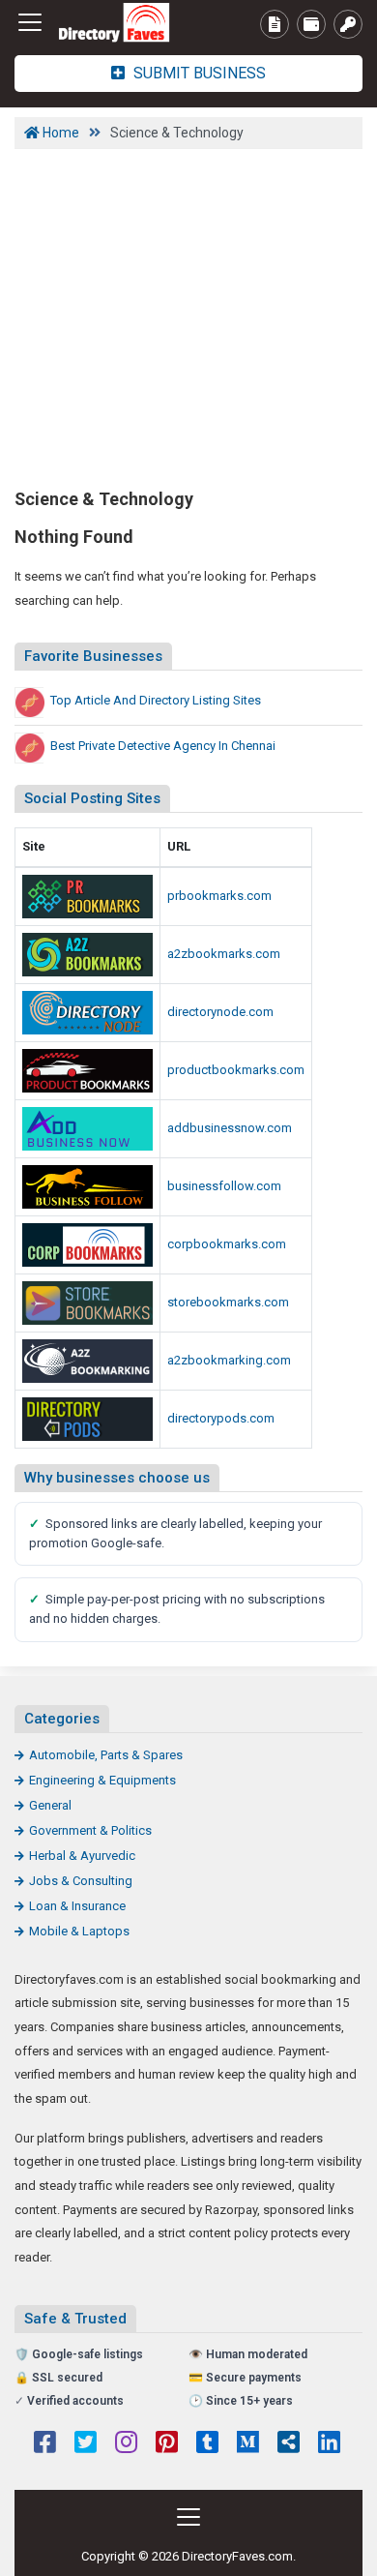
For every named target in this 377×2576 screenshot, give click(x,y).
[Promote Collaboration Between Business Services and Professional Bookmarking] (121, 23)
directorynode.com (220, 1012)
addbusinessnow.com (230, 1128)
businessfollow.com (224, 1186)
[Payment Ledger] (311, 24)
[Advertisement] (188, 316)
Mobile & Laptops (79, 1931)
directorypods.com (221, 1418)
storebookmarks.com (228, 1302)
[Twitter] (86, 2444)
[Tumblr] (207, 2444)
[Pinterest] (167, 2444)
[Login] (348, 24)
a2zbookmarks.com (224, 954)
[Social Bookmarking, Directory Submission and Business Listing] (87, 1303)
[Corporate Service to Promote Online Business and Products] (87, 1245)
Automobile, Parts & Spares (106, 1755)
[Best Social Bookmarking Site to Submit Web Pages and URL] (87, 897)
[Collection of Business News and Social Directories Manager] (87, 1187)
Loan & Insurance (77, 1906)
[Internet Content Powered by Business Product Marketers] (87, 955)
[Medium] (248, 2444)
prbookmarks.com (219, 896)
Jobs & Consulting (81, 1881)
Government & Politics (90, 1830)
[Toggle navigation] (30, 22)
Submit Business (198, 73)
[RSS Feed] (289, 2444)
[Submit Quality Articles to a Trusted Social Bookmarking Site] (87, 1361)
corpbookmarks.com (227, 1244)
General (50, 1805)
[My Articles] (275, 24)
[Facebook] (45, 2444)
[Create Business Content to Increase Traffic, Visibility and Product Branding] (87, 1419)
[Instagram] (126, 2444)
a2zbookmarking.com (229, 1360)
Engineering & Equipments (102, 1780)
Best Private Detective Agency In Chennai (163, 746)
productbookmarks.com (236, 1070)
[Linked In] (329, 2444)
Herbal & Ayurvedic (82, 1856)
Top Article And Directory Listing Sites (156, 700)
